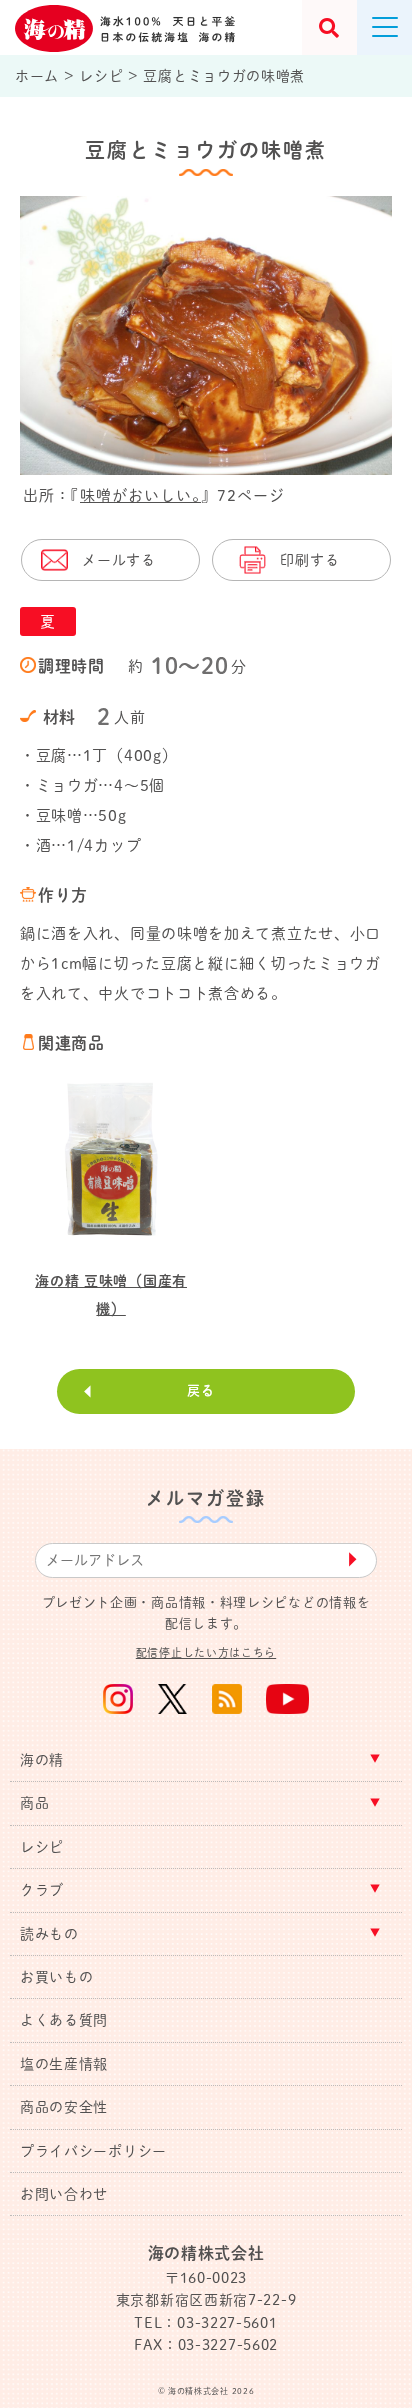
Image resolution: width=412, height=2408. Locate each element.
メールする (119, 560)
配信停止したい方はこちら (206, 1652)
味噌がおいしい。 (140, 495)
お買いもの (57, 1977)
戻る (200, 1390)
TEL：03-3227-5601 (205, 2323)
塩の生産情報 (64, 2064)
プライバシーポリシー (93, 2151)
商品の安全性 (64, 2107)
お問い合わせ (64, 2194)
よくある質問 (64, 2020)
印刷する (309, 560)
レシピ (42, 1847)
